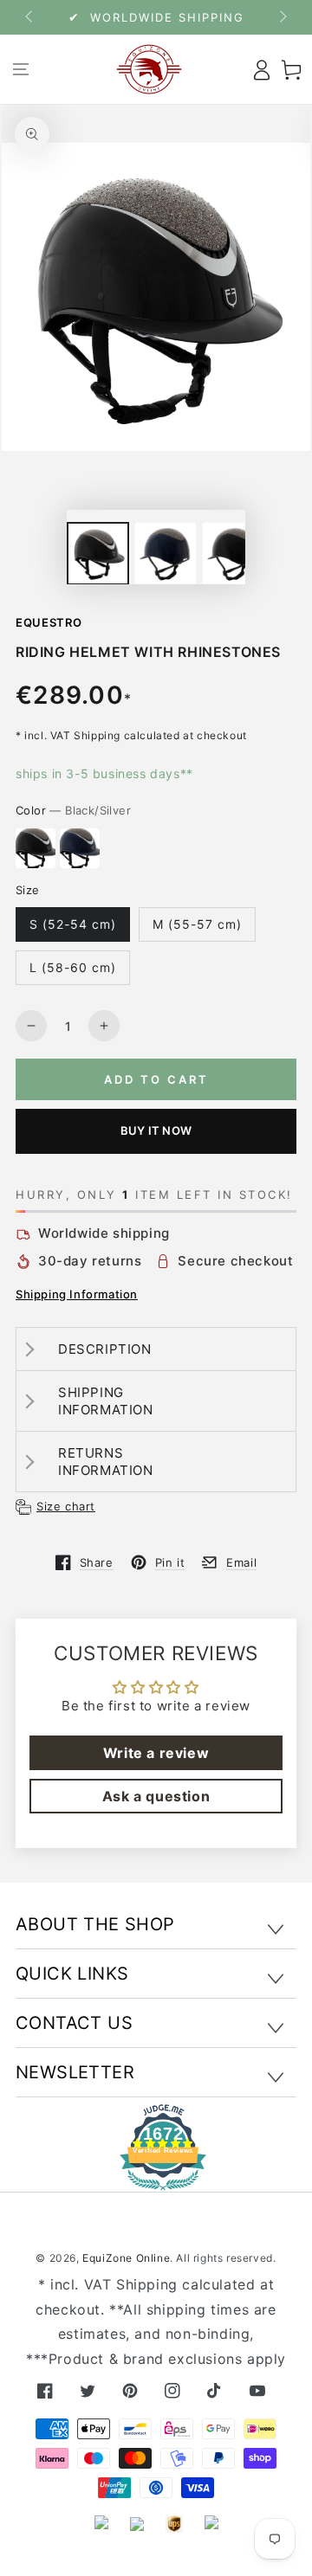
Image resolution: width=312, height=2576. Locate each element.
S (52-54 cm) (73, 924)
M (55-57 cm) (197, 924)
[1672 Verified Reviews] (156, 2178)
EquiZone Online (126, 2258)
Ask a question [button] (156, 1796)
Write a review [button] (156, 1753)
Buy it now (156, 1130)
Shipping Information (77, 1294)
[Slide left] (30, 17)
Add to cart (156, 1079)
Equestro (49, 622)
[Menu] (20, 69)
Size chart (66, 1506)
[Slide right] (282, 17)
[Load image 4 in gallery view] (233, 554)
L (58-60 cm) (73, 967)
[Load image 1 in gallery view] (98, 554)
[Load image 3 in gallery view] (166, 554)
